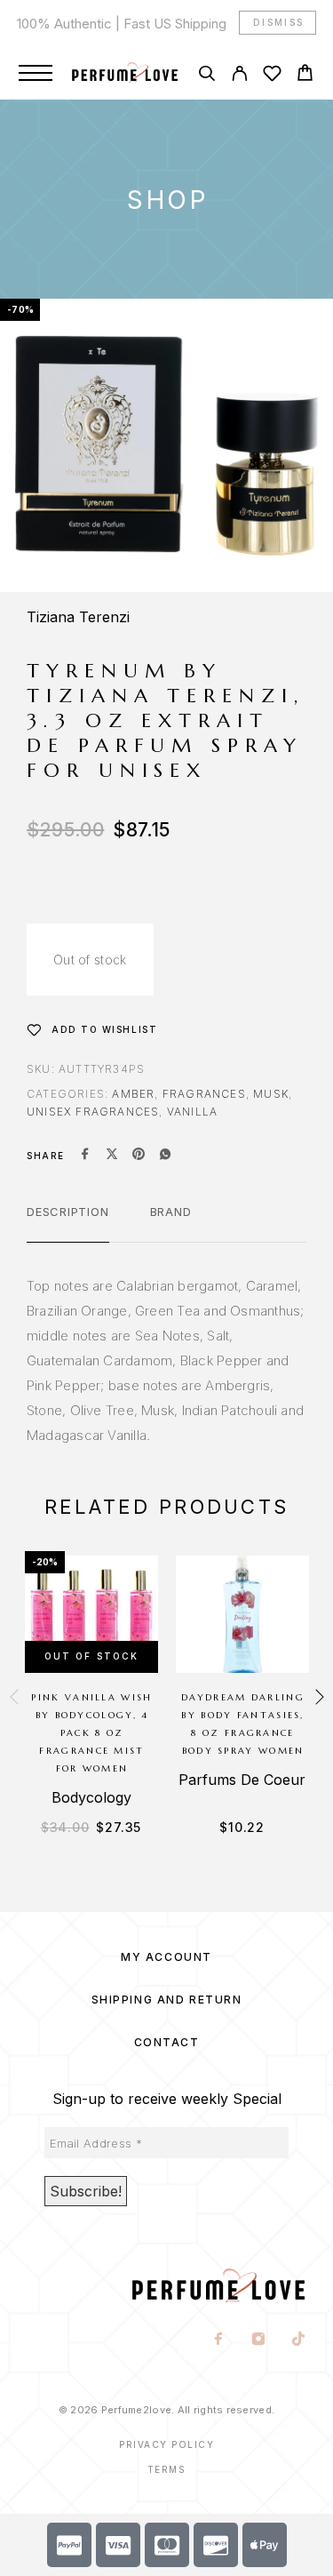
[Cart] (305, 75)
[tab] (68, 1223)
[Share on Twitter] (112, 1156)
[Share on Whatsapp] (165, 1156)
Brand (171, 1212)
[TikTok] (299, 2340)
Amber (133, 1094)
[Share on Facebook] (85, 1156)
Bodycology (91, 1797)
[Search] (206, 76)
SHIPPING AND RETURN (167, 2000)
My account (166, 1957)
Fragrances (204, 1094)
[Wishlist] (272, 76)
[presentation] (14, 1698)
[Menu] (36, 73)
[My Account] (239, 76)
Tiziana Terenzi (78, 617)
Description (68, 1212)
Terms (167, 2469)
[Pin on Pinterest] (139, 1156)
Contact (167, 2042)
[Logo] (125, 73)
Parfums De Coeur (242, 1780)
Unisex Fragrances (93, 1112)
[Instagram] (259, 2340)
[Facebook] (219, 2340)
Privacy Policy (166, 2444)
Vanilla (192, 1112)
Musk (271, 1094)
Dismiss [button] (279, 22)
